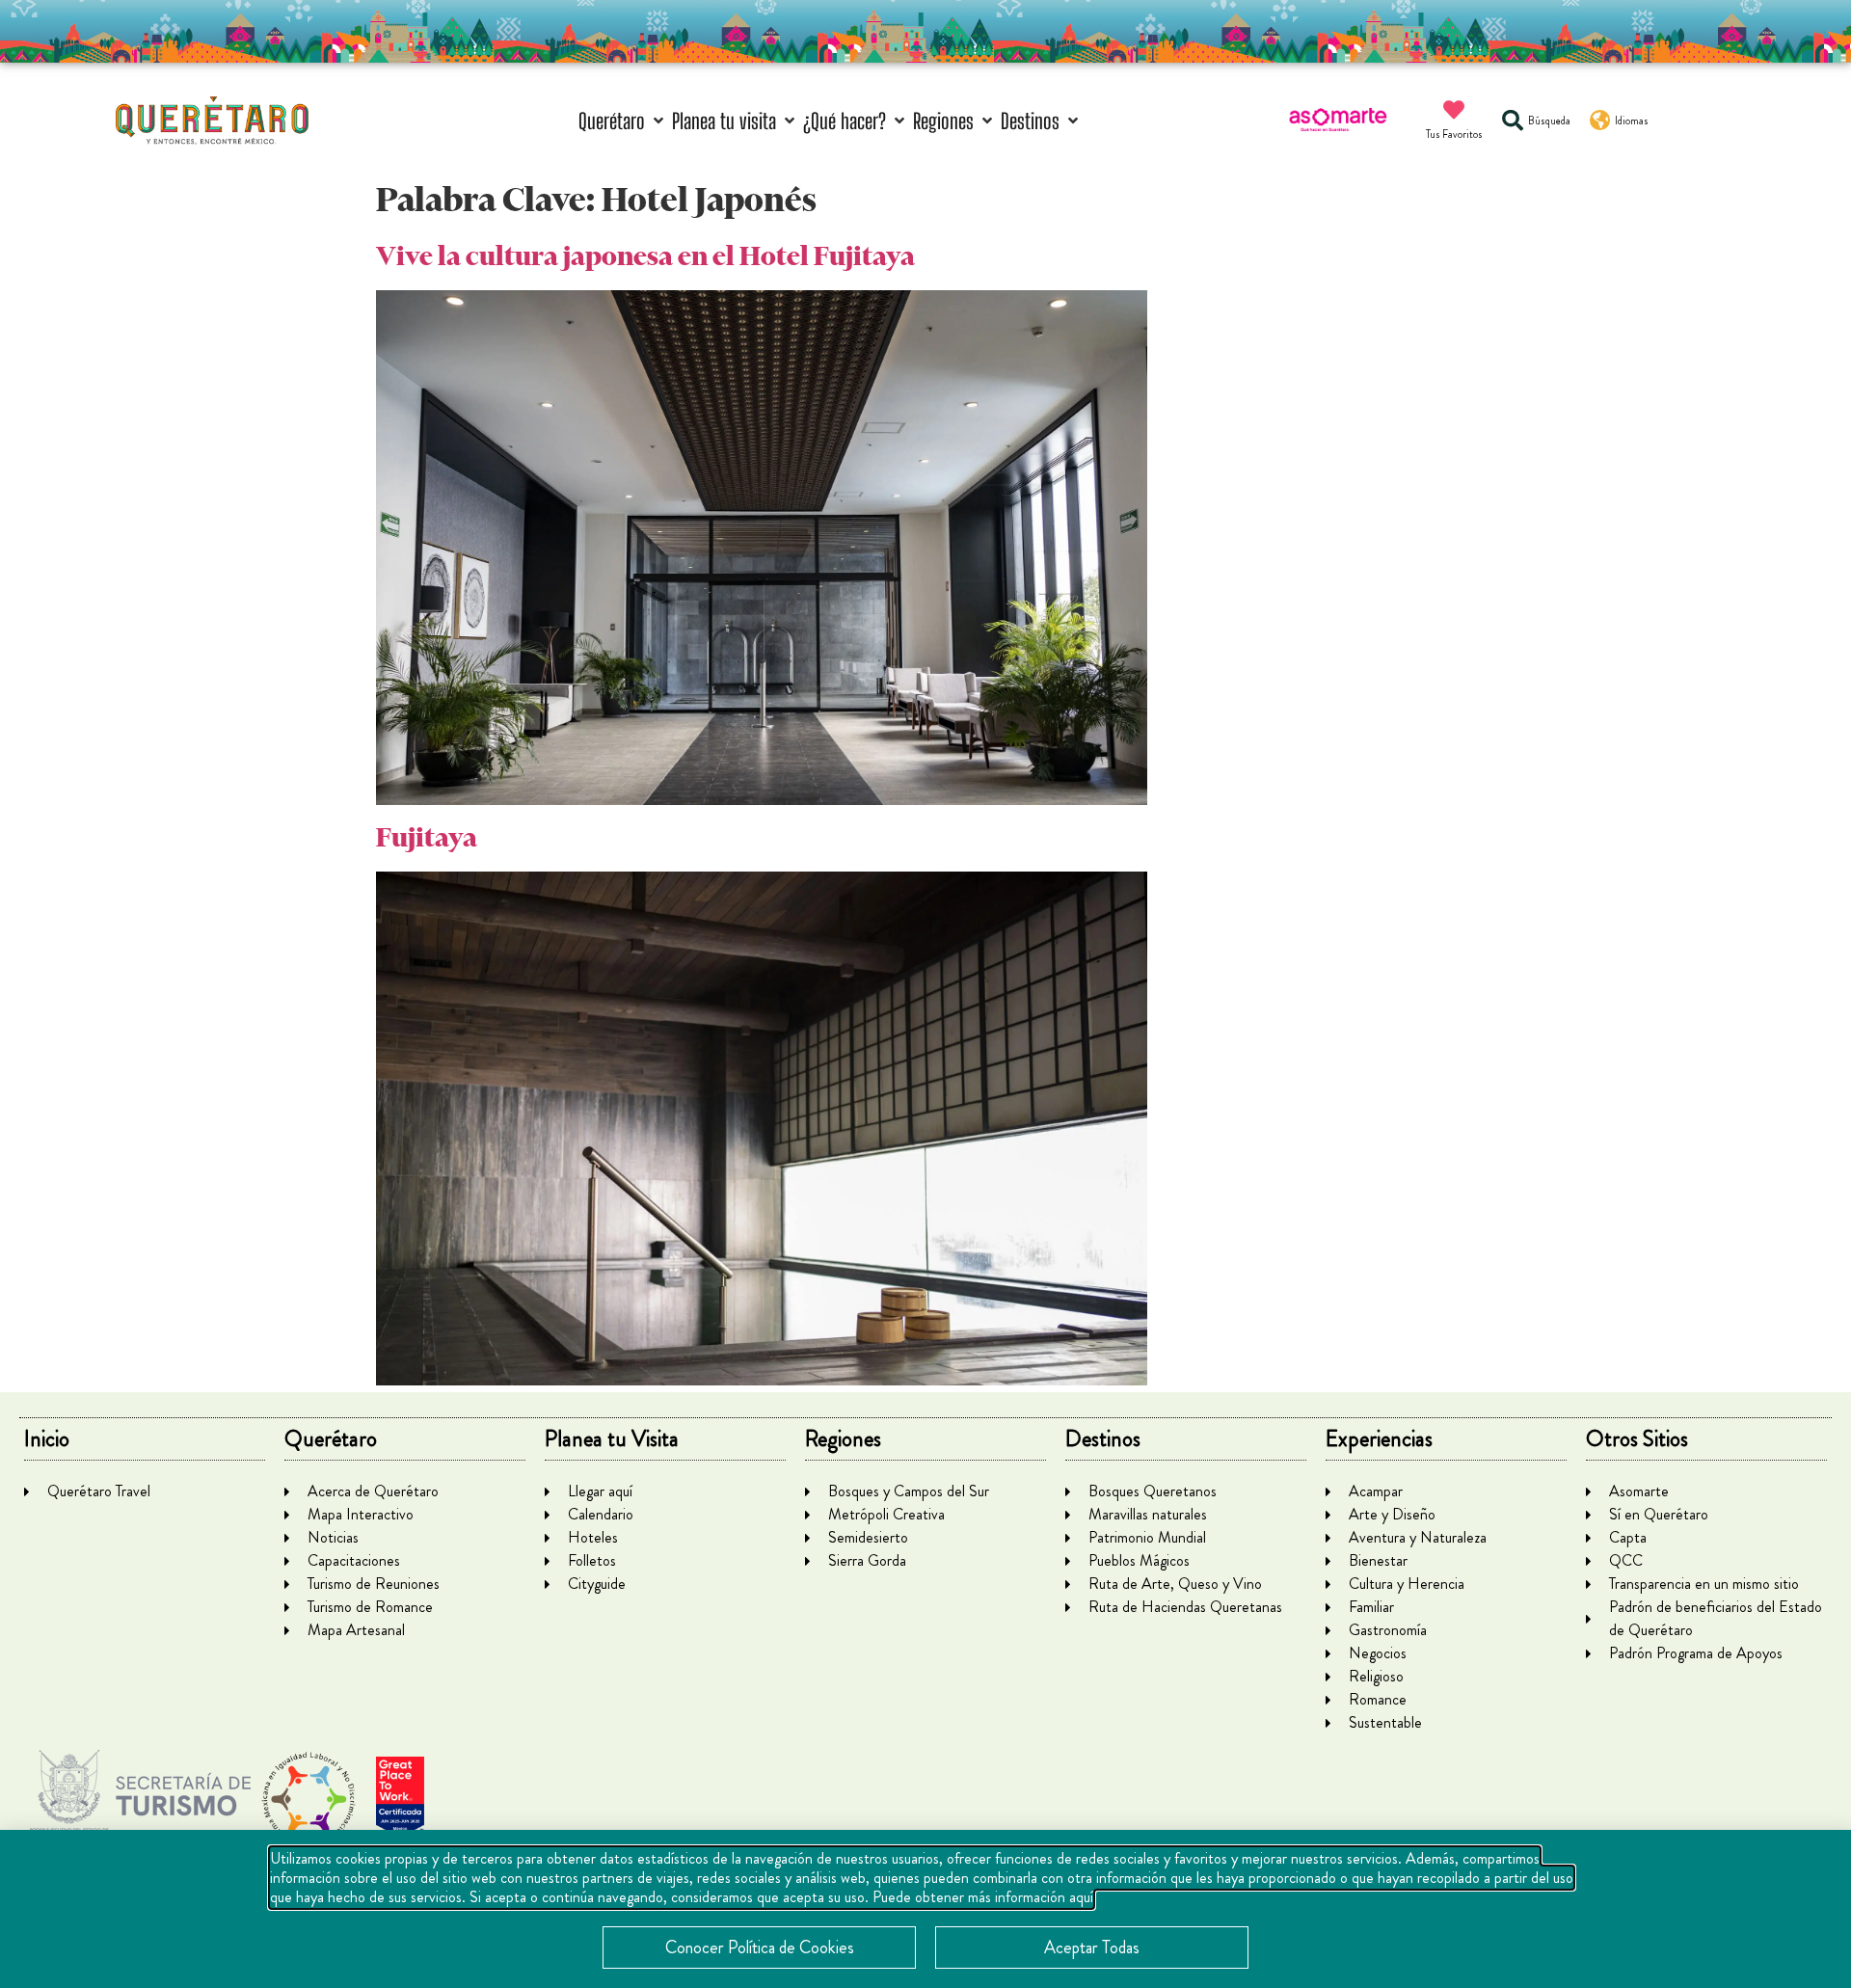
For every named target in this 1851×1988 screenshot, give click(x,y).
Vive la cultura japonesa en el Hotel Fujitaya (645, 256)
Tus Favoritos (1454, 134)
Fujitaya (427, 837)
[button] (623, 121)
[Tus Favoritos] (1454, 110)
